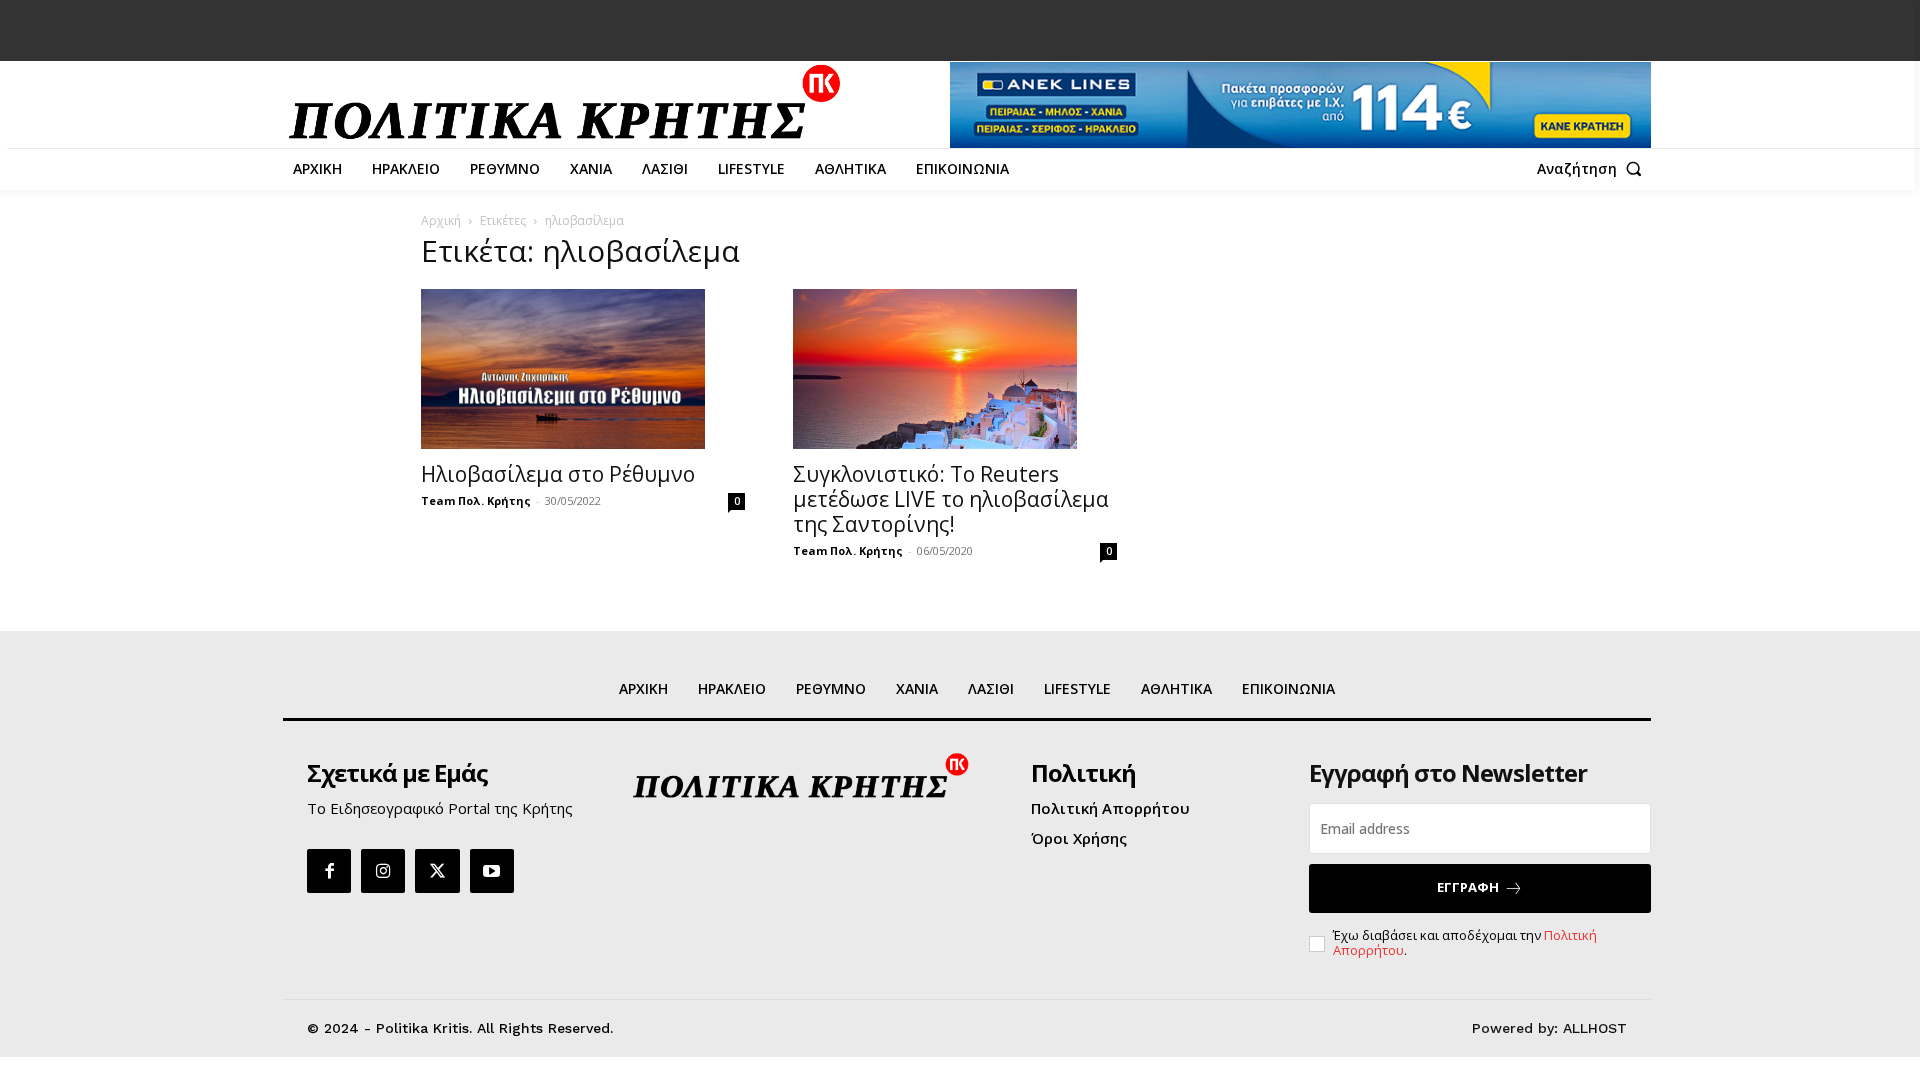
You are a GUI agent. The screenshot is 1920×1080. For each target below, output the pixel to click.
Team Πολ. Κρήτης (476, 500)
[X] (437, 871)
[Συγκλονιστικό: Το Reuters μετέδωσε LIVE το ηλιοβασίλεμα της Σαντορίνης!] (955, 369)
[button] (1594, 169)
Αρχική (441, 220)
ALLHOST (1595, 1028)
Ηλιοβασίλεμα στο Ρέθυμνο (558, 474)
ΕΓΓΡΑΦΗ (1468, 887)
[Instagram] (383, 871)
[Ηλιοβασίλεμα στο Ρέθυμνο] (583, 369)
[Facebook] (329, 871)
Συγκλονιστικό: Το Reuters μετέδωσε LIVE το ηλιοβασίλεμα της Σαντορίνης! (951, 499)
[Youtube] (492, 871)
